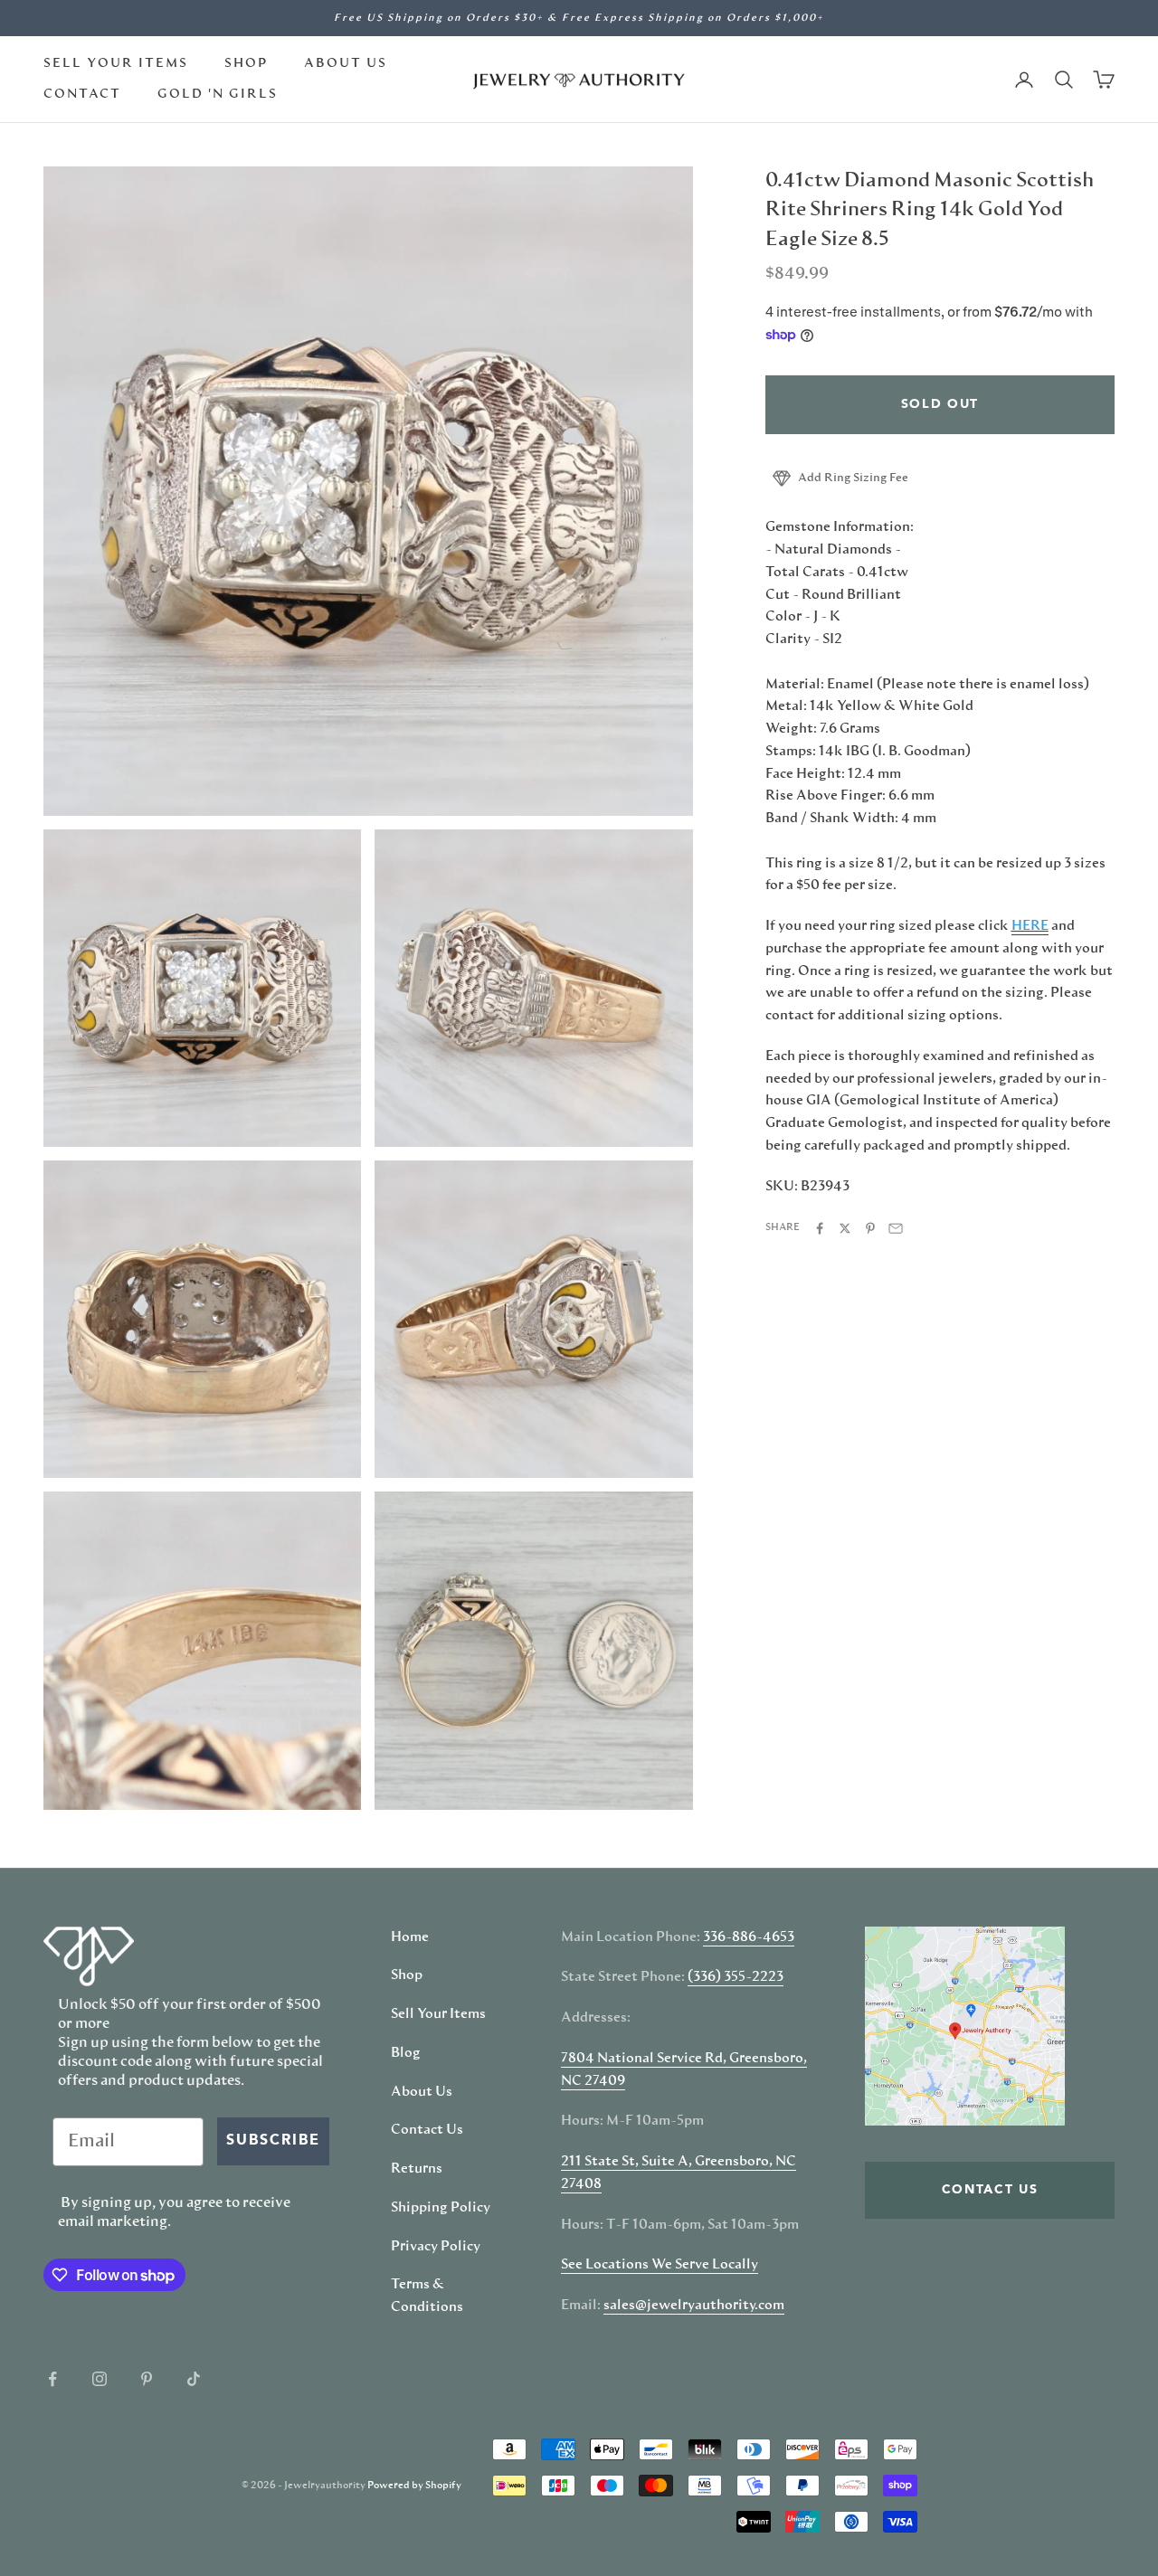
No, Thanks (765, 1465)
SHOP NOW (764, 1409)
